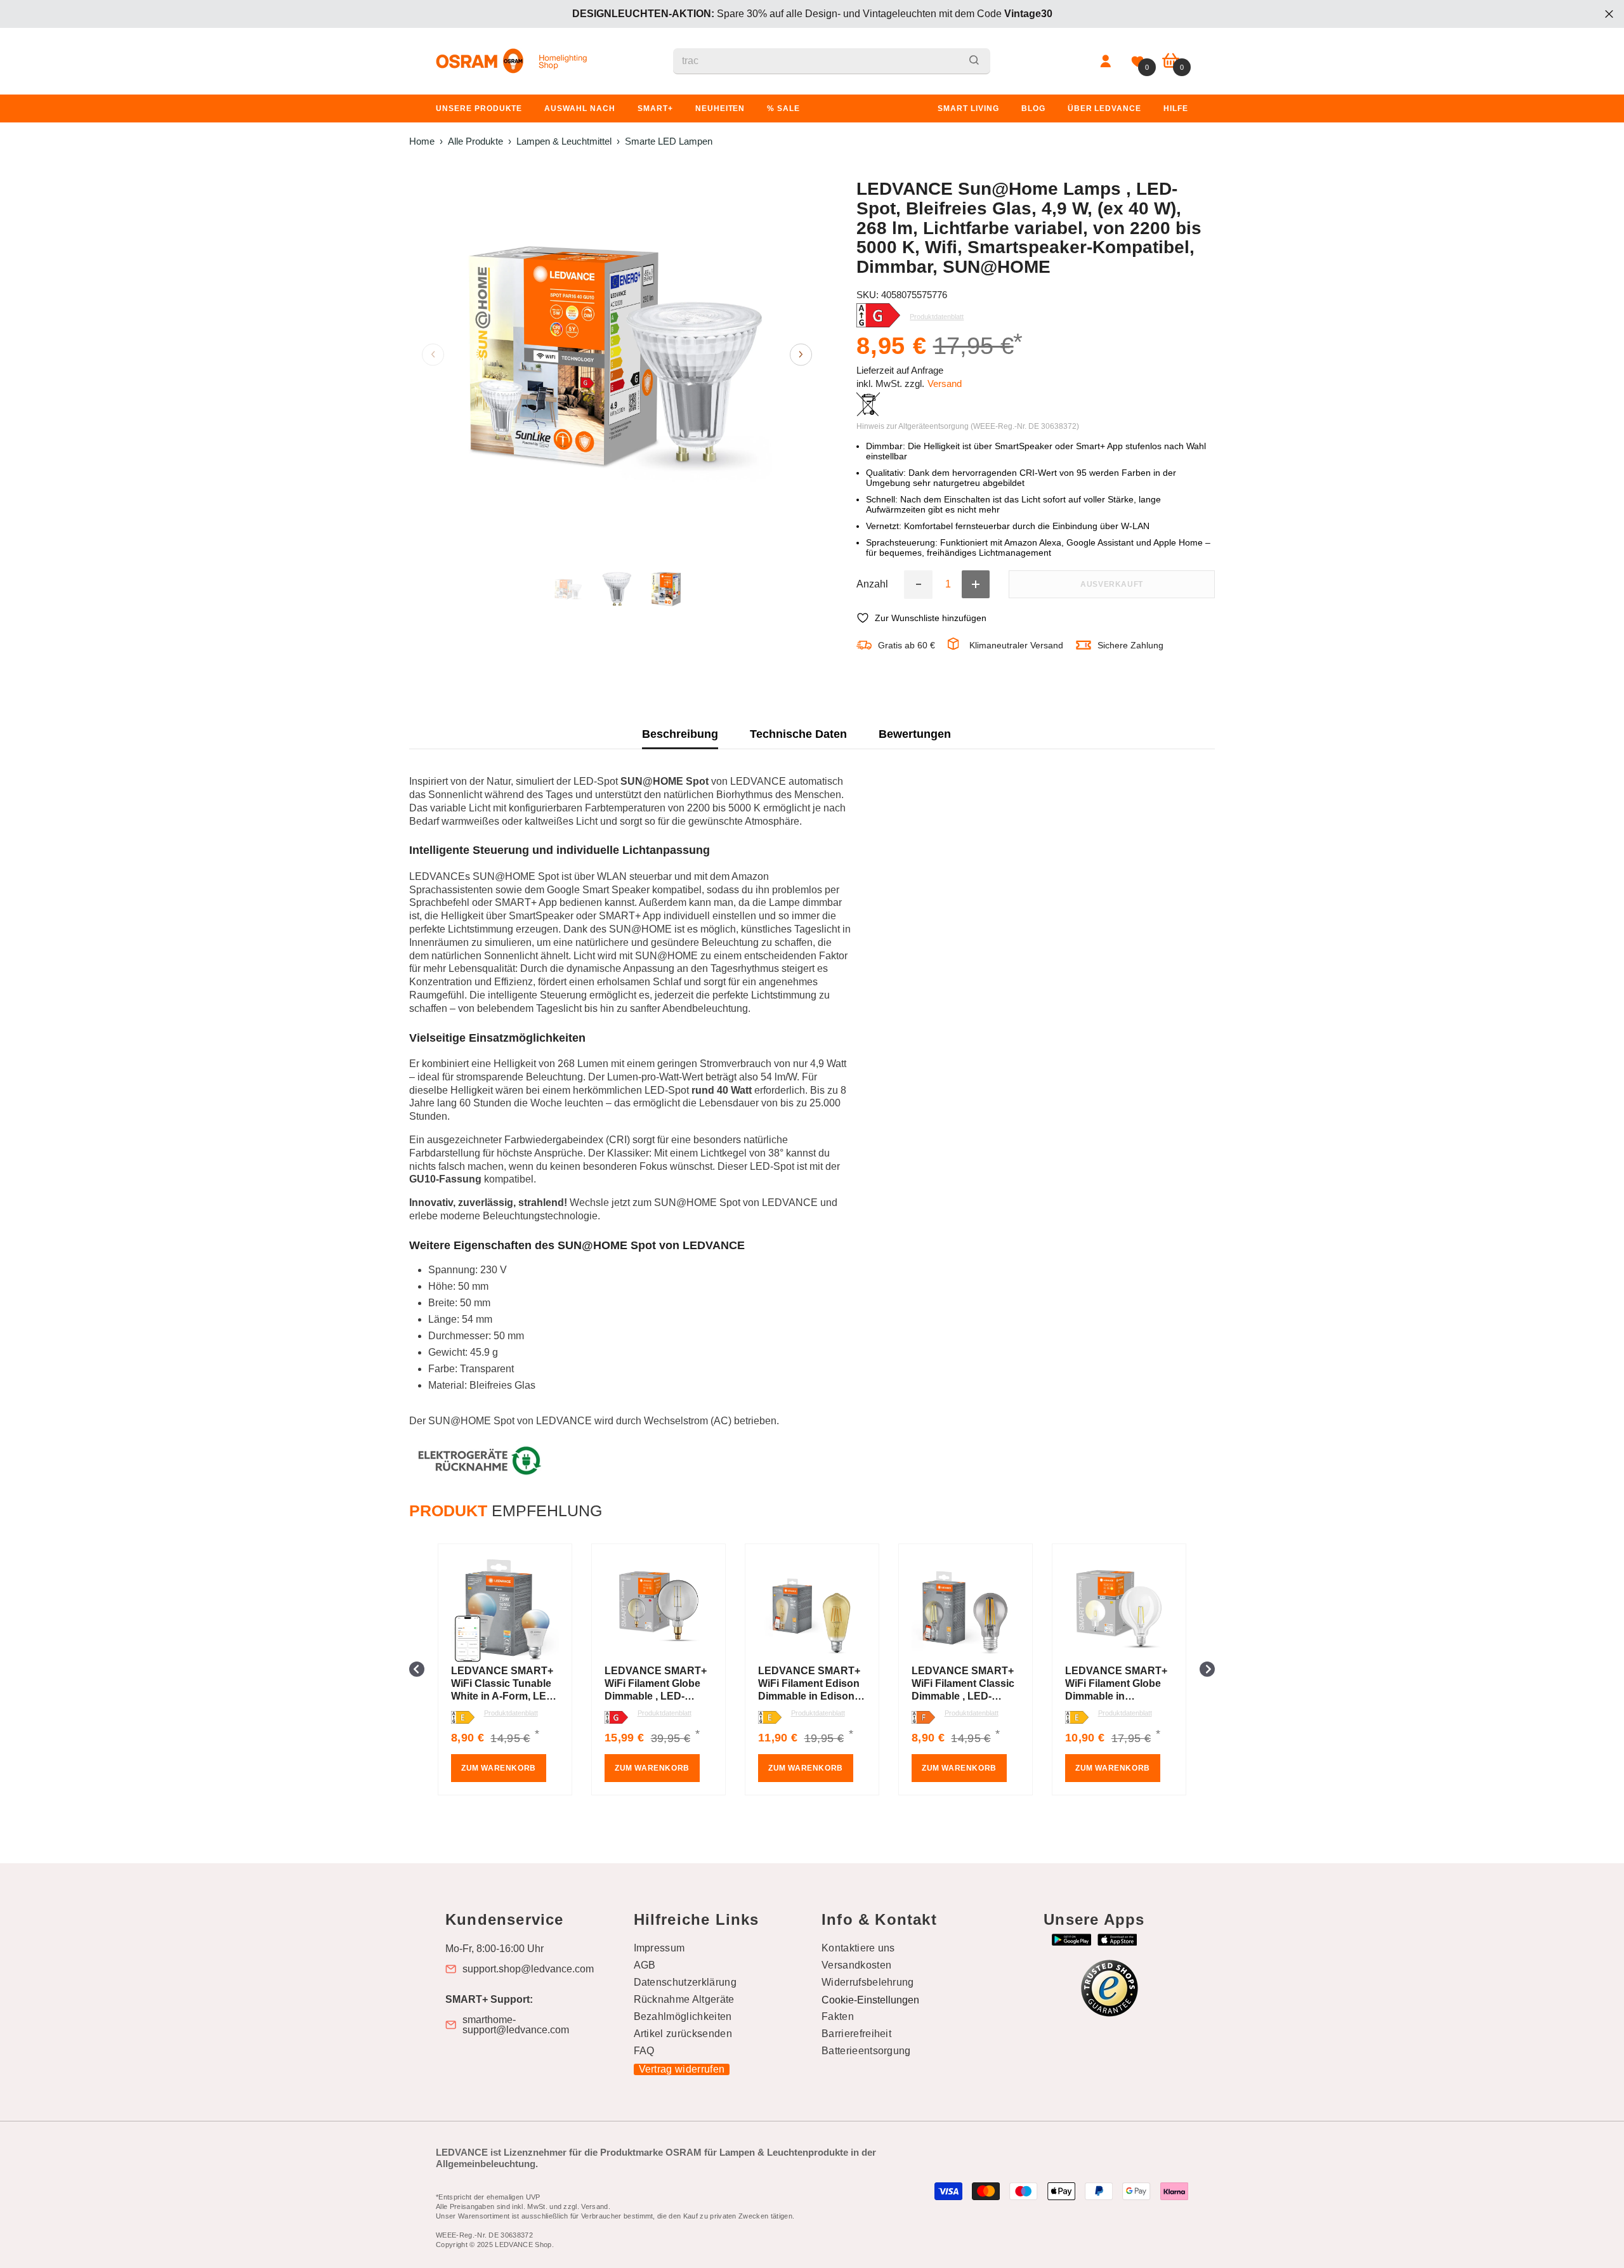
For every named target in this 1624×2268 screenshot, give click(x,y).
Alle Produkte (475, 141)
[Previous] (433, 354)
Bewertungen (915, 734)
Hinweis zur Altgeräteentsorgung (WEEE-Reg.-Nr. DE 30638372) (968, 426)
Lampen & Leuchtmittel (564, 141)
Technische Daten (798, 734)
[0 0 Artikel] (1171, 61)
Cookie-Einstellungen (870, 2000)
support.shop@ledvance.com (528, 1969)
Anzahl (872, 584)
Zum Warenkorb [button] (499, 1768)
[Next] (801, 354)
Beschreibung (680, 734)
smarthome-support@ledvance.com (516, 2025)
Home (422, 141)
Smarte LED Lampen (669, 141)
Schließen (1609, 14)
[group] (505, 1669)
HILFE (1176, 108)
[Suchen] (832, 61)
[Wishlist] (1137, 62)
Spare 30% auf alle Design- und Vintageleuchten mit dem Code (812, 14)
